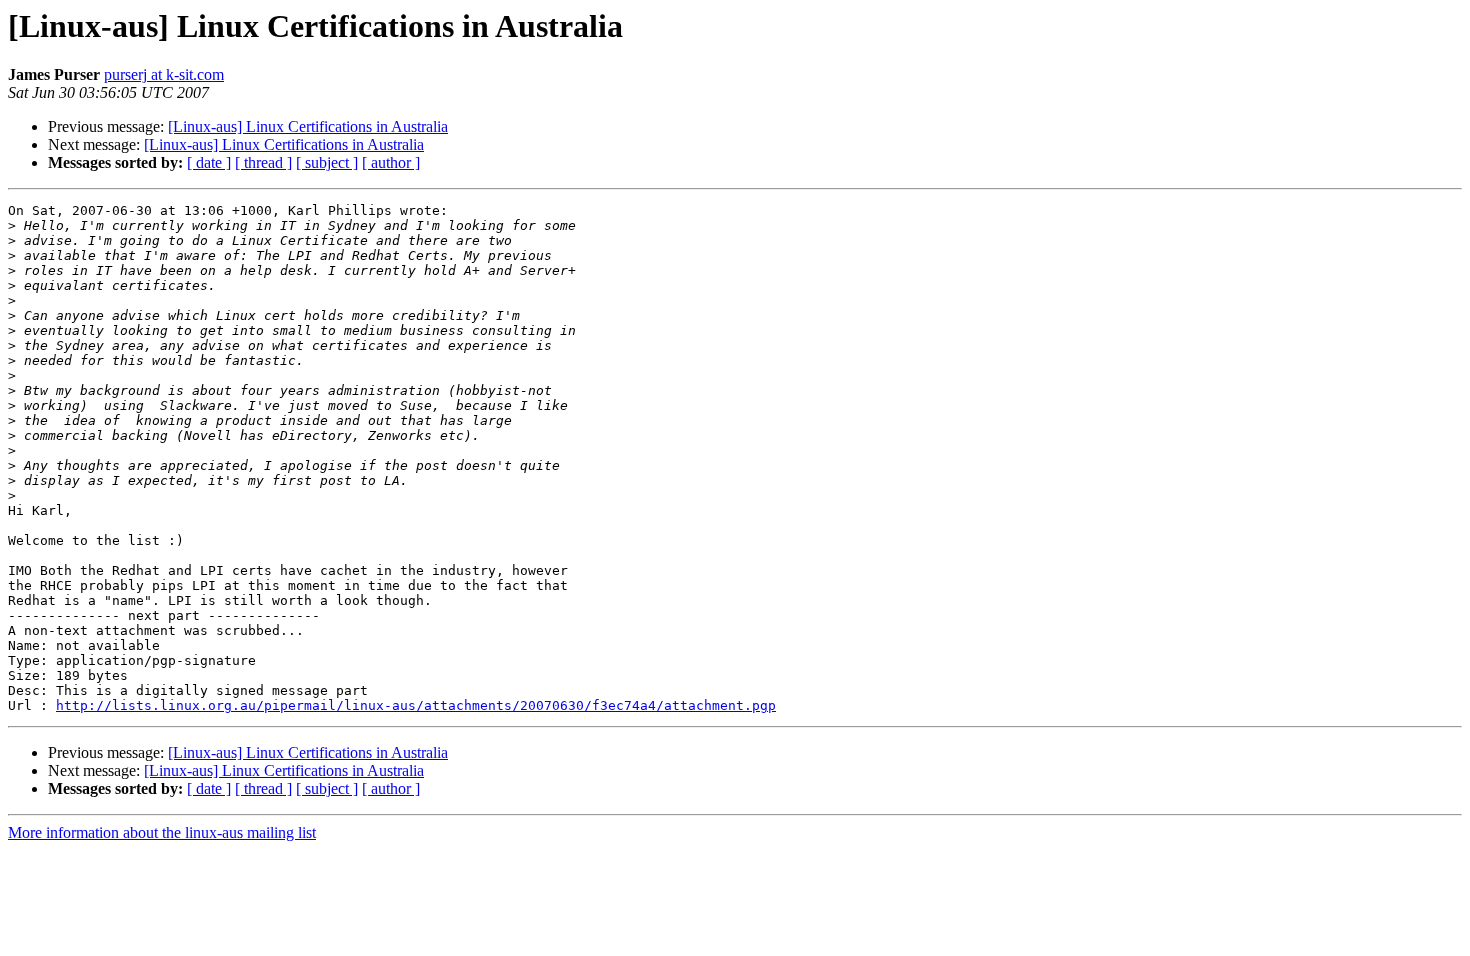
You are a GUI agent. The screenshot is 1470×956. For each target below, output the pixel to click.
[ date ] (209, 162)
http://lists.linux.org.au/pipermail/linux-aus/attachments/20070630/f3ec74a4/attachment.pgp (416, 705)
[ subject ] (327, 162)
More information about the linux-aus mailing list (162, 832)
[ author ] (391, 162)
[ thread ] (263, 162)
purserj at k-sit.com (164, 74)
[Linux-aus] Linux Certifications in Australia (308, 126)
